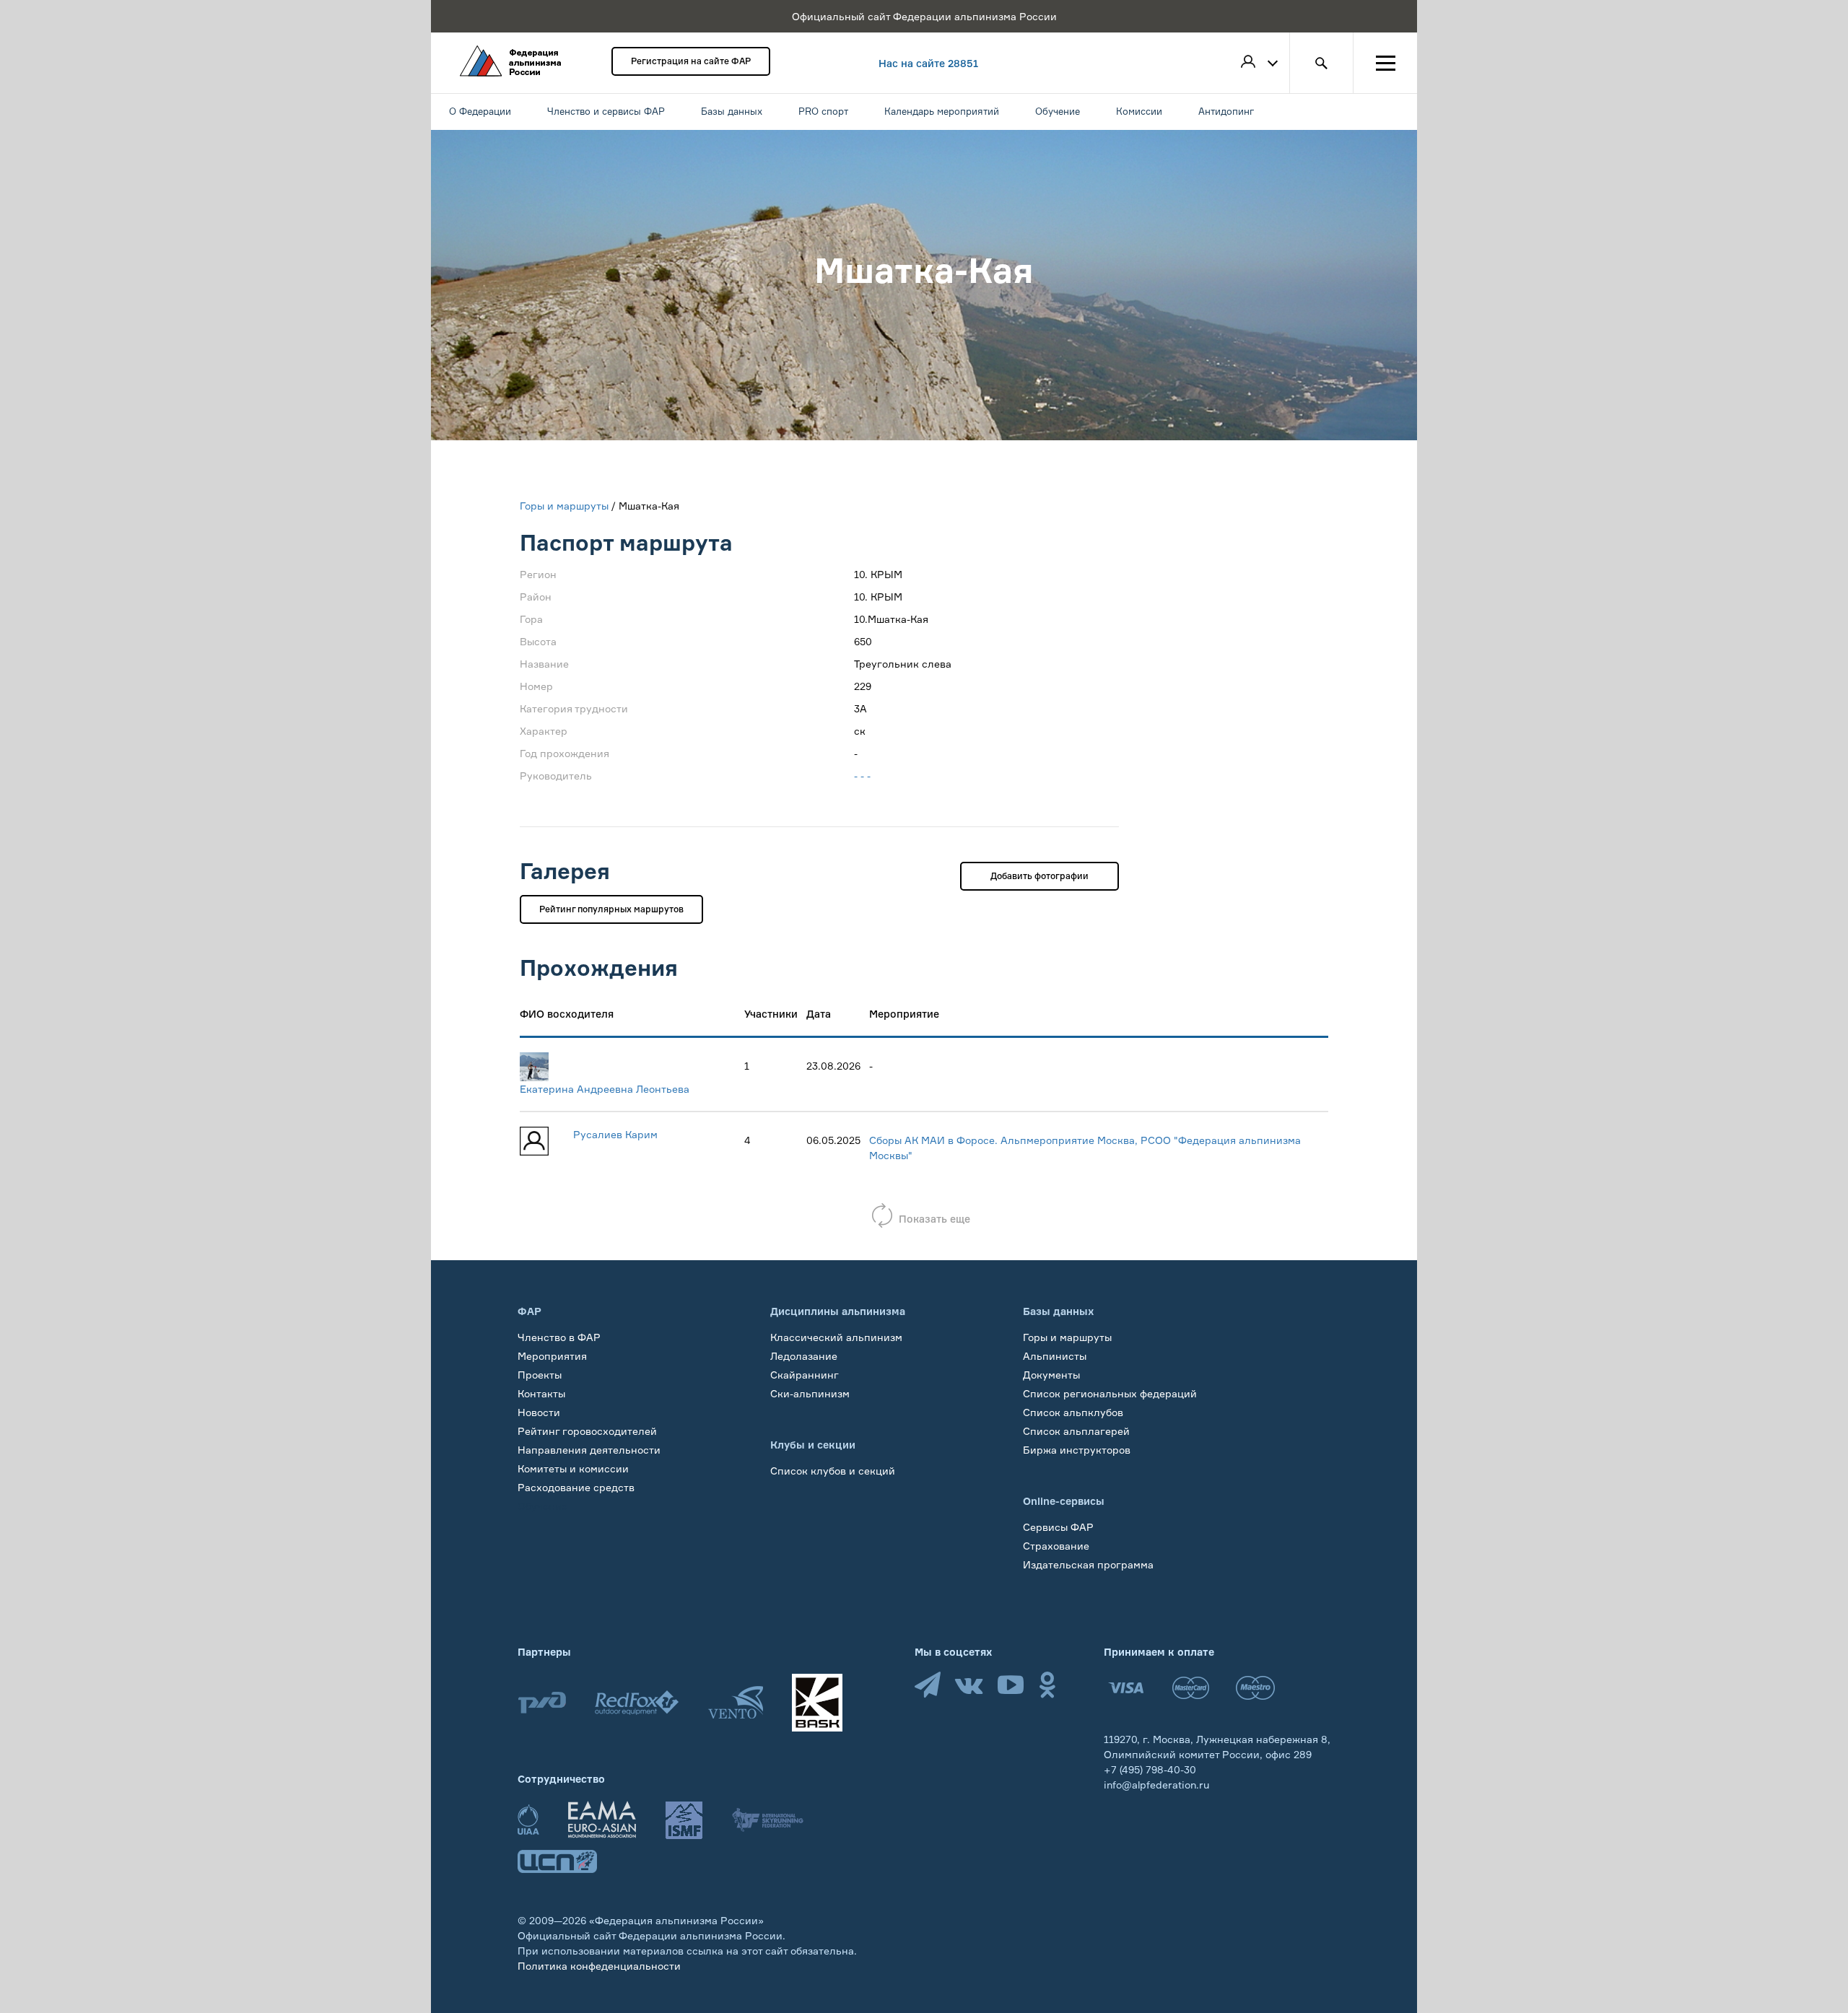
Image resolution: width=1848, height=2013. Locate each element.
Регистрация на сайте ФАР (691, 61)
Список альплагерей (1076, 1431)
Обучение (542, 1506)
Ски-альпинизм (810, 1393)
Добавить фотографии (1039, 876)
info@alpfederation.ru (1156, 1785)
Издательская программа (1088, 1564)
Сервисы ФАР (1058, 1527)
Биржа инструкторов (1077, 1450)
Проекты (540, 1375)
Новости (539, 1412)
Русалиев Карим (615, 1134)
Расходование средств (576, 1487)
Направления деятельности (589, 1450)
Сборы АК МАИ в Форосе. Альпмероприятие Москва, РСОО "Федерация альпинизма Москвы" (1085, 1148)
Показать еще (934, 1219)
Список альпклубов (1073, 1412)
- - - (862, 776)
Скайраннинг (805, 1375)
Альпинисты (1055, 1356)
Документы (1051, 1375)
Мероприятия (552, 1356)
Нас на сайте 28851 (928, 63)
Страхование (1056, 1546)
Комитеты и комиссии (573, 1468)
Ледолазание (804, 1356)
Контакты (541, 1393)
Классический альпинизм (836, 1337)
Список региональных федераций (1110, 1393)
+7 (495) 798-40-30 (1150, 1769)
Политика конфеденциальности (599, 1966)
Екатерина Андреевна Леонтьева (605, 1089)
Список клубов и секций (833, 1471)
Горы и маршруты (564, 506)
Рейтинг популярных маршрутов (611, 909)
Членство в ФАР (559, 1337)
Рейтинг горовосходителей (587, 1431)
